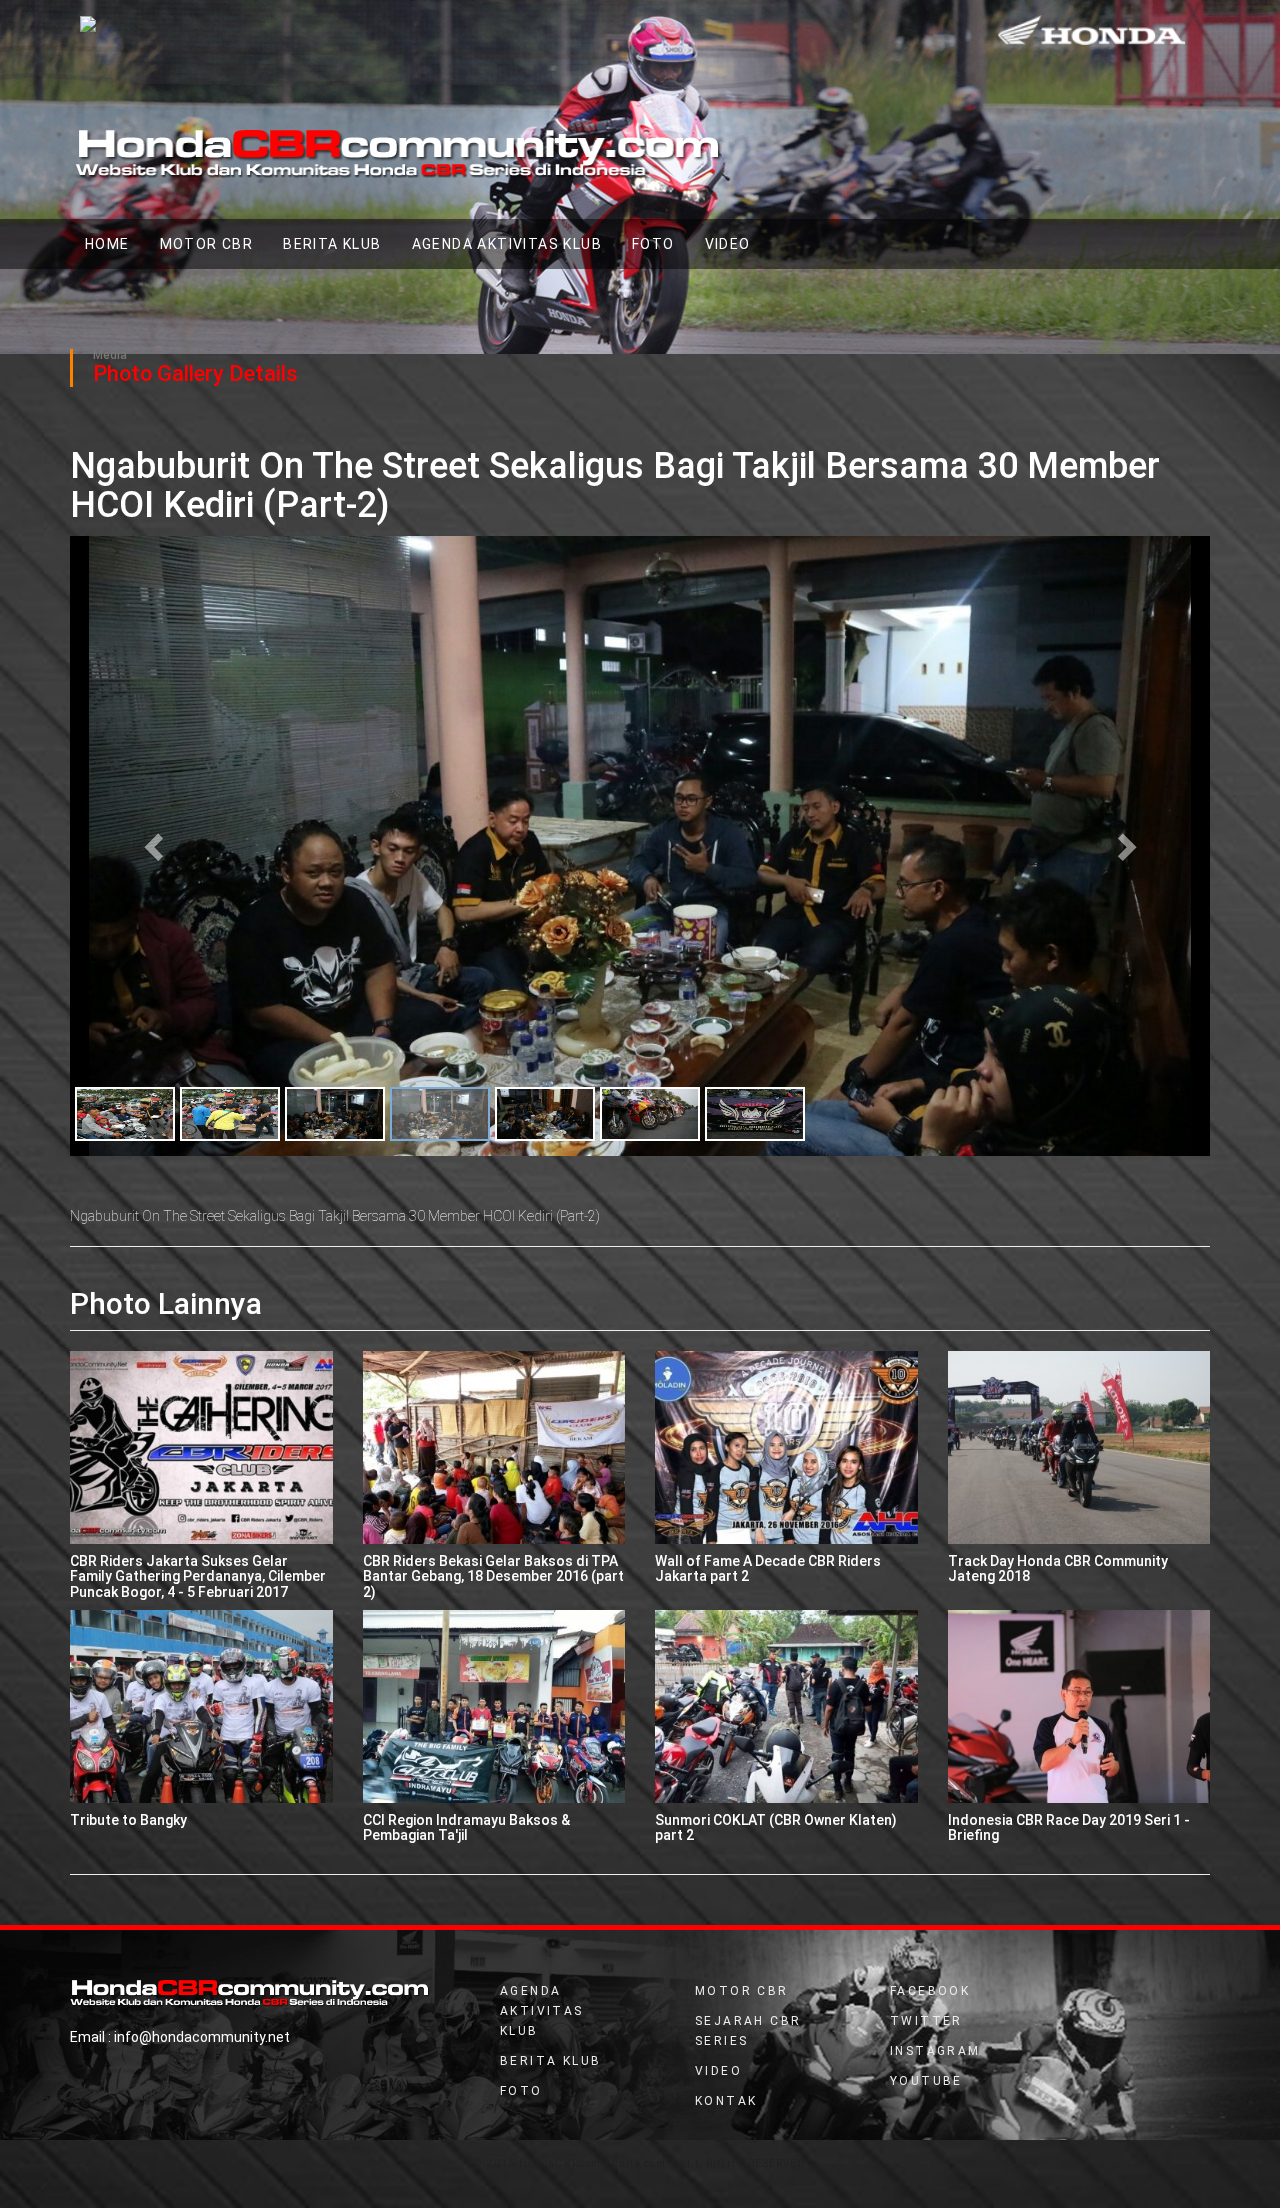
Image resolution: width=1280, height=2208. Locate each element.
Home (115, 243)
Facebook (930, 1991)
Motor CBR (742, 1991)
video (728, 244)
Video (718, 2071)
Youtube (926, 2081)
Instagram (935, 2051)
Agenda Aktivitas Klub (507, 244)
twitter (926, 2021)
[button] (155, 846)
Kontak (726, 2101)
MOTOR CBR (207, 244)
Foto (653, 244)
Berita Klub (332, 244)
